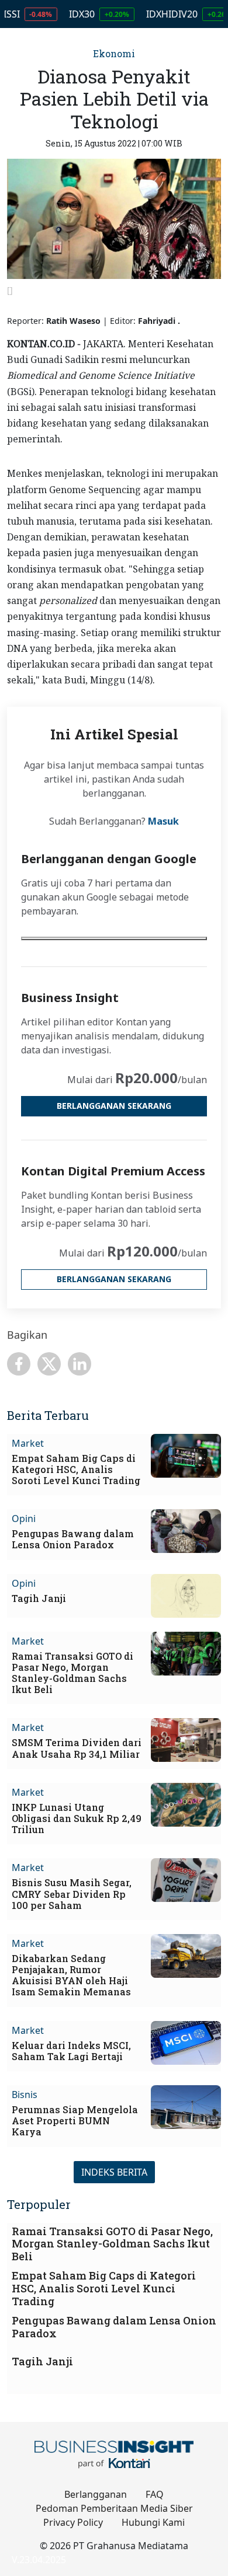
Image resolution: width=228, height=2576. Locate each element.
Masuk (163, 821)
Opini (24, 1519)
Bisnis (25, 2095)
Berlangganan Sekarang (114, 1106)
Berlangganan (96, 2494)
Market (28, 1443)
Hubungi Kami (153, 2522)
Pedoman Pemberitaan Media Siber (114, 2508)
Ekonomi (114, 53)
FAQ (155, 2494)
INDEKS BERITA (114, 2172)
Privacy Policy (73, 2522)
